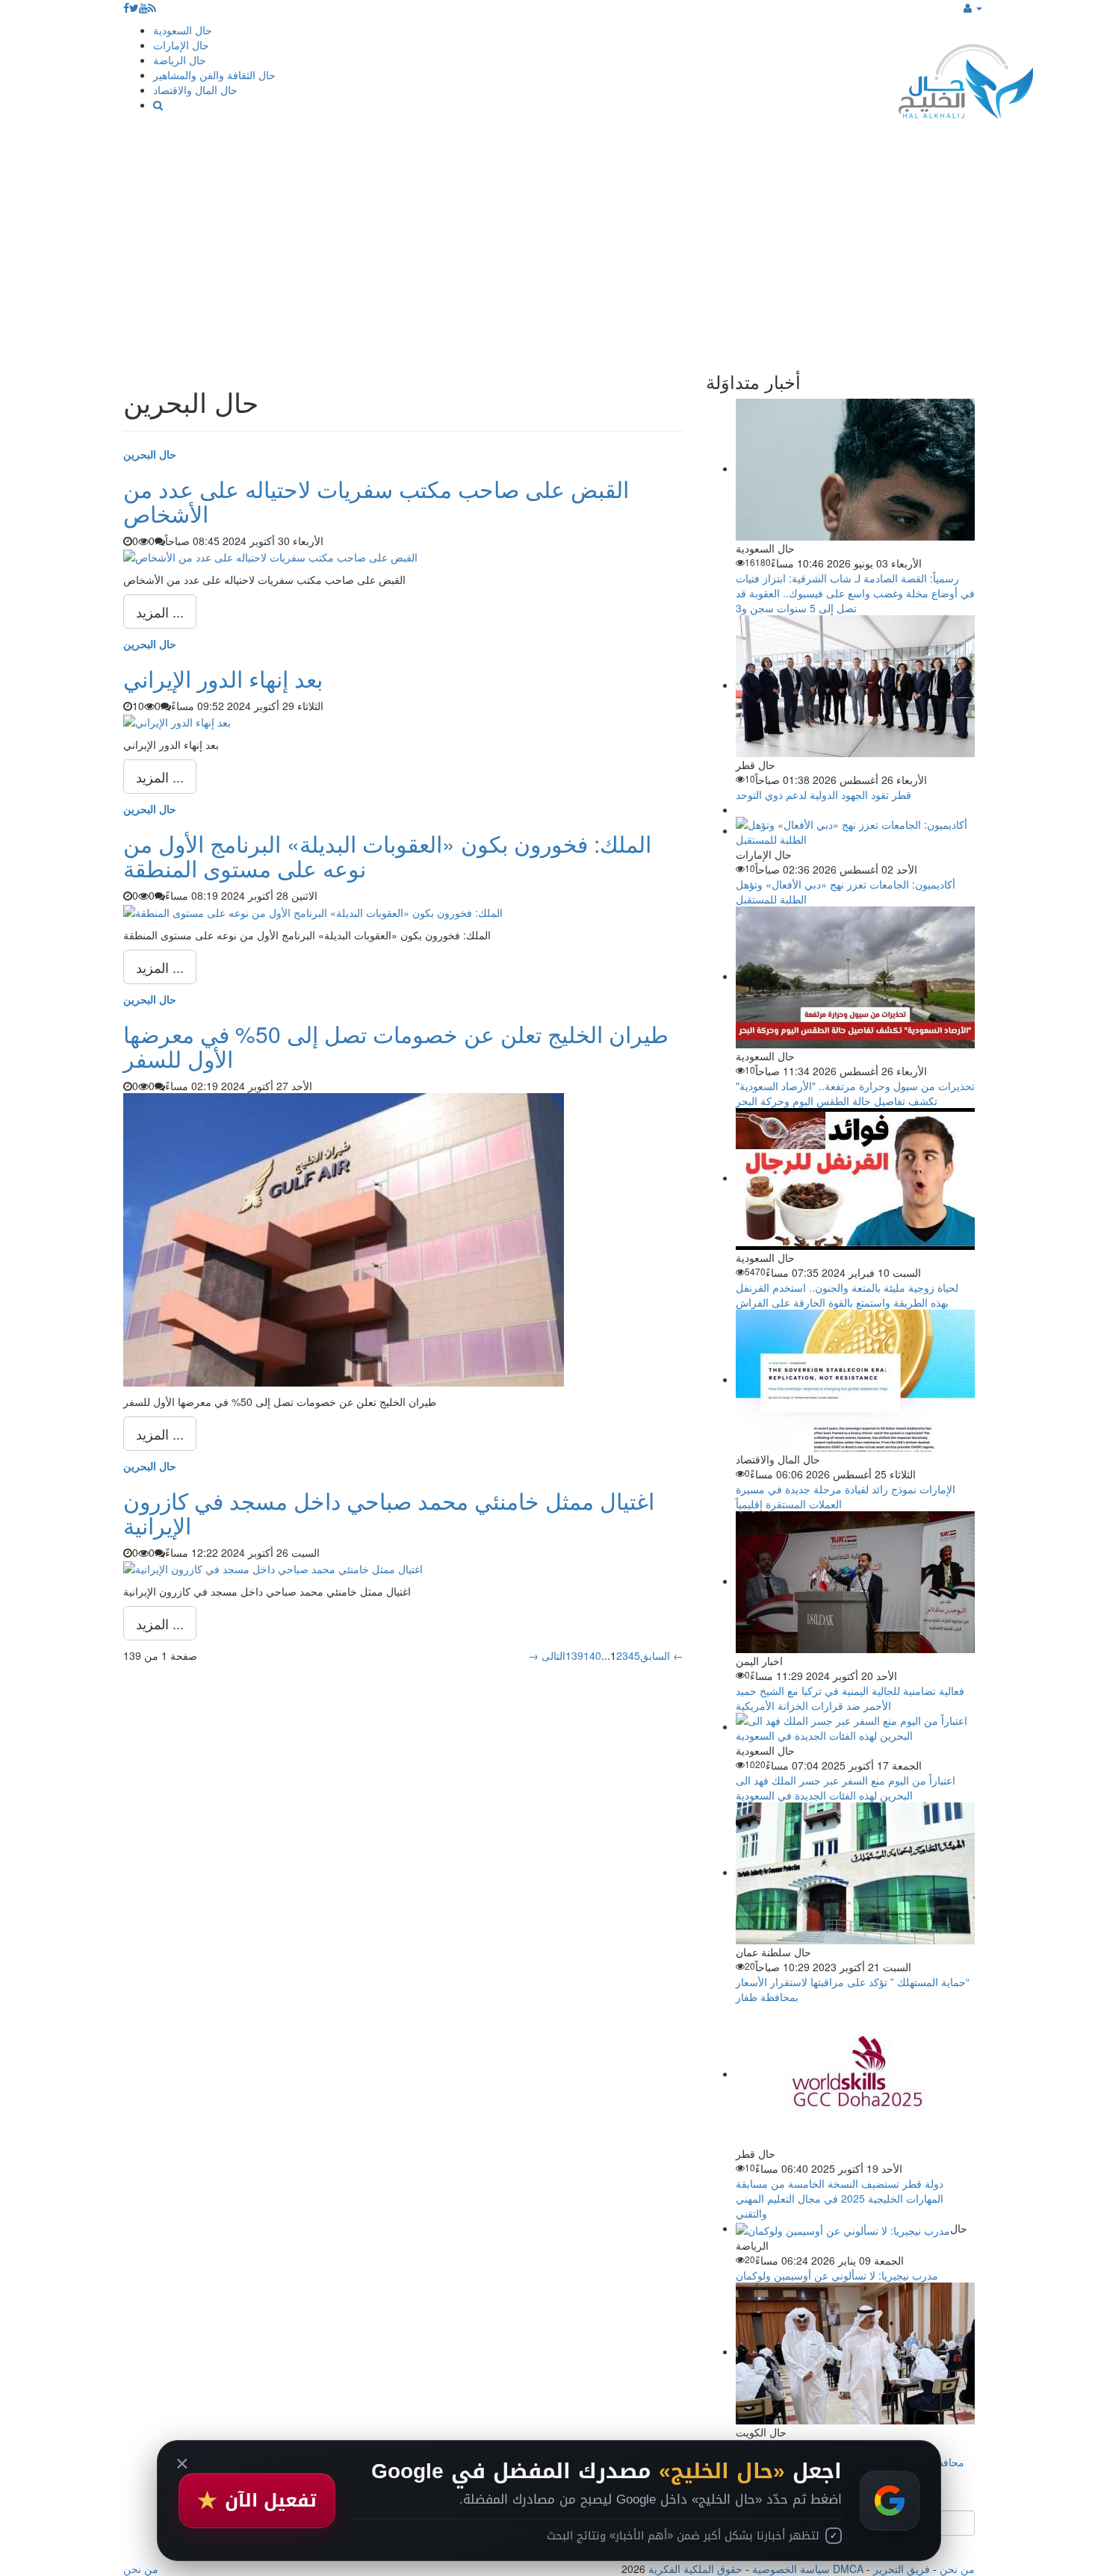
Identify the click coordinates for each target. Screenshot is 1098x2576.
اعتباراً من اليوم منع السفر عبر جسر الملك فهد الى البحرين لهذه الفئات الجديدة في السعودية (846, 1788)
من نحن (957, 2569)
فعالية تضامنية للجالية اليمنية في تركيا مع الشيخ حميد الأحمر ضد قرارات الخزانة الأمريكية (850, 1698)
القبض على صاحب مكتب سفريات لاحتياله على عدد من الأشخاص (376, 501)
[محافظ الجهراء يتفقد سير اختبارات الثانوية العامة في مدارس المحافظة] (855, 2351)
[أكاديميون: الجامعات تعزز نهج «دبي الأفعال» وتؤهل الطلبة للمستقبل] (855, 830)
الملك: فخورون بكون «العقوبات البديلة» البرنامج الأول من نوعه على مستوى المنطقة (387, 856)
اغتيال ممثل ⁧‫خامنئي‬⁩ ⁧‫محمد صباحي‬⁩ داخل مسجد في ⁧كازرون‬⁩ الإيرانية (389, 1513)
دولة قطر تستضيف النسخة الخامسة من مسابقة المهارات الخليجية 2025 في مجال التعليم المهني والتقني (840, 2198)
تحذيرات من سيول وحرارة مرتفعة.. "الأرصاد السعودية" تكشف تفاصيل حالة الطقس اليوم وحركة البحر (855, 1093)
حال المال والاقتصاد (195, 90)
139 (574, 1655)
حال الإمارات (181, 45)
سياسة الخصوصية (791, 2569)
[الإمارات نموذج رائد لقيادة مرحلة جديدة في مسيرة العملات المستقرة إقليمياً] (855, 1379)
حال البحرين (150, 454)
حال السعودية (183, 30)
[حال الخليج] (966, 78)
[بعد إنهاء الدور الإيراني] (177, 721)
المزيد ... (160, 612)
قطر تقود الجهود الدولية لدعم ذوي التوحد (823, 794)
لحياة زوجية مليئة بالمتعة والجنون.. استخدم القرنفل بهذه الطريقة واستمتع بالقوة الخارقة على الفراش (847, 1295)
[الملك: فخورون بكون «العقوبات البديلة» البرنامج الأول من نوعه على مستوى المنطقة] (313, 910)
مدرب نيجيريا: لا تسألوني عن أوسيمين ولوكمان (837, 2275)
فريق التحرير (902, 2569)
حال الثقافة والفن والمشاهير (214, 75)
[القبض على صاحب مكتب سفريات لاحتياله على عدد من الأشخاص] (270, 556)
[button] (973, 7)
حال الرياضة (180, 60)
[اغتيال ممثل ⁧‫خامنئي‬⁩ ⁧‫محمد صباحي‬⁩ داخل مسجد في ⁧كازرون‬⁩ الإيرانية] (273, 1567)
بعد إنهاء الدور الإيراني (223, 678)
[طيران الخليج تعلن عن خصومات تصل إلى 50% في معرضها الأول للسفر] (344, 1238)
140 (592, 1655)
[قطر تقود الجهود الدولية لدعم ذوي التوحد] (855, 685)
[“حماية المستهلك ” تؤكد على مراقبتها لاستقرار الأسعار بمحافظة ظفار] (855, 1872)
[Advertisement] (549, 245)
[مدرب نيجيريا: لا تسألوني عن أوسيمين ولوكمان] (843, 2228)
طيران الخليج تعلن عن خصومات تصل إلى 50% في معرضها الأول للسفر (396, 1046)
